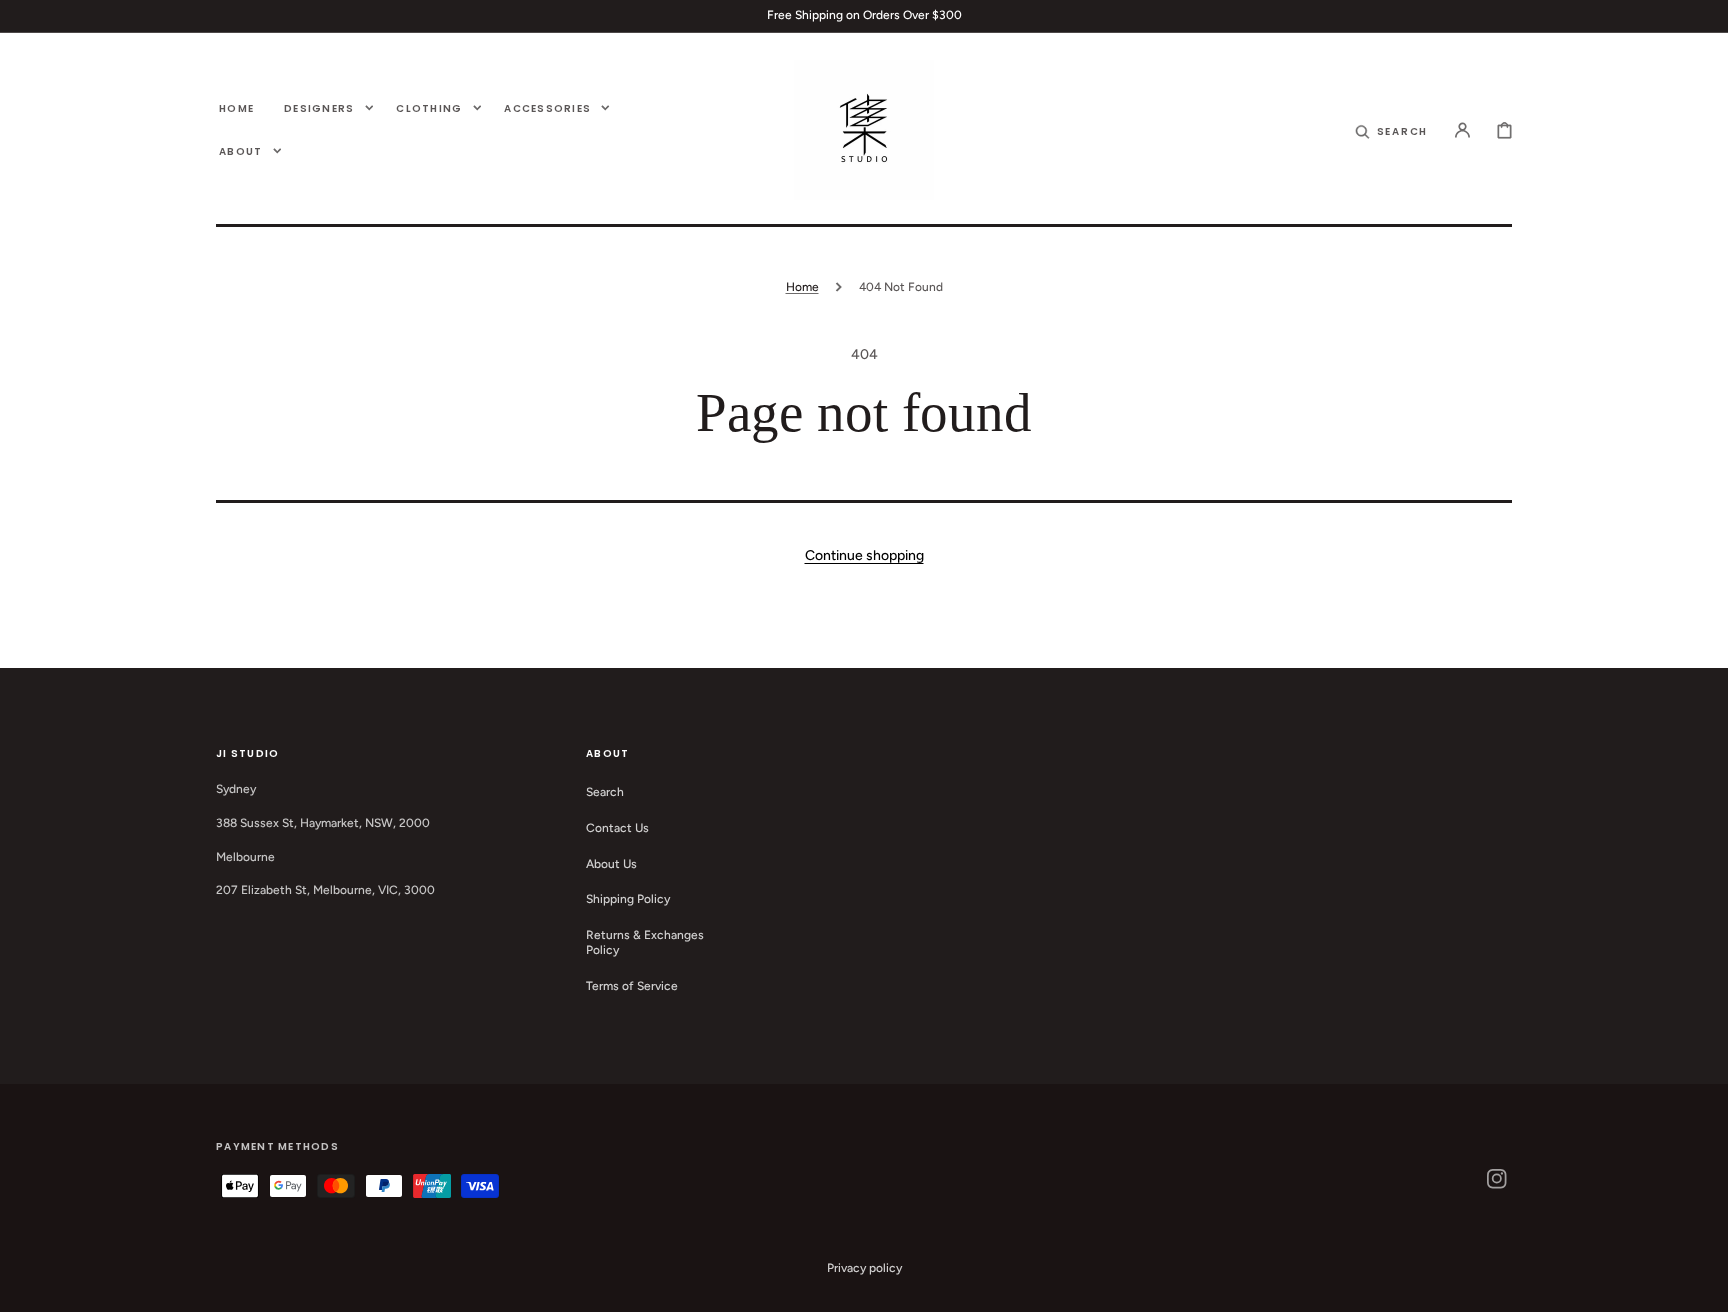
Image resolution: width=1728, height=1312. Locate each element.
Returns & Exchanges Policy (645, 943)
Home (802, 287)
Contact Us (617, 828)
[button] (1392, 130)
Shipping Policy (628, 899)
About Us (611, 864)
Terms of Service (632, 986)
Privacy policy (864, 1268)
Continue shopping (864, 555)
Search (605, 792)
